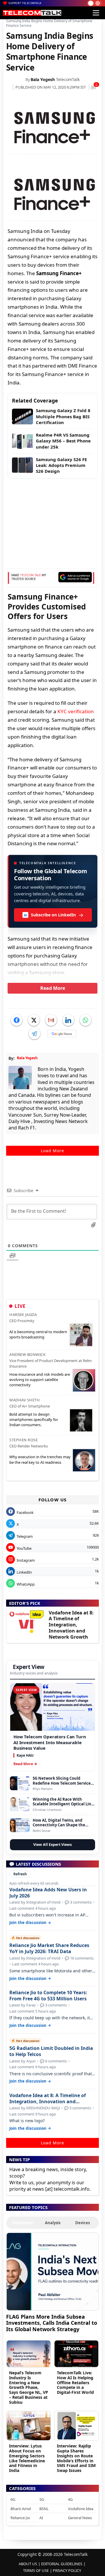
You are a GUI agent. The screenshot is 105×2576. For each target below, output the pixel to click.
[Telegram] (34, 1034)
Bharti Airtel (21, 2509)
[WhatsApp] (85, 1020)
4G (70, 2499)
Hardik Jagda (23, 1315)
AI (41, 2518)
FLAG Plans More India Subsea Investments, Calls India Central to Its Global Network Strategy (52, 2323)
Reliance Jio (20, 2518)
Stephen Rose (23, 1440)
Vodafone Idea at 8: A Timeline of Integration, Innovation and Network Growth (71, 1625)
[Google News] (62, 1034)
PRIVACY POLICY (67, 2570)
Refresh (20, 1874)
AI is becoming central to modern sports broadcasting (38, 1334)
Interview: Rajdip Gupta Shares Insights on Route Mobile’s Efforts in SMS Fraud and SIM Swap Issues (76, 2458)
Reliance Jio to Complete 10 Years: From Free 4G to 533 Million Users (48, 1996)
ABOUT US (28, 2564)
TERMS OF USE (36, 2570)
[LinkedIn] (68, 1020)
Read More (53, 988)
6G (13, 2499)
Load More (52, 1151)
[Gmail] (51, 1020)
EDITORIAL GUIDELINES (62, 2564)
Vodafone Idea (81, 2509)
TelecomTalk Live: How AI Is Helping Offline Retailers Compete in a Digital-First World (75, 2382)
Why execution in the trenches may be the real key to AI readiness (40, 1459)
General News (80, 2518)
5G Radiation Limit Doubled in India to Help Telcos (51, 2051)
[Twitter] (34, 1020)
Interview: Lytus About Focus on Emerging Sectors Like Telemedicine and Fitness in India (27, 2458)
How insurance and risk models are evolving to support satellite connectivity (40, 1380)
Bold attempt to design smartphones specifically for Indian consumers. (34, 1419)
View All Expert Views (52, 1845)
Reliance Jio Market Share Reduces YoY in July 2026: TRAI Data (49, 1948)
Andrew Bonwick (27, 1354)
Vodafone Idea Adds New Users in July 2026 (48, 1893)
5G (42, 2499)
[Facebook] (17, 1020)
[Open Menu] (96, 13)
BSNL (44, 2509)
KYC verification (76, 711)
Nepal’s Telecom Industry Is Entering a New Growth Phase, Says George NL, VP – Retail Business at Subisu (29, 2387)
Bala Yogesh (43, 79)
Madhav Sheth (24, 1400)
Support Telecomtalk (25, 3)
